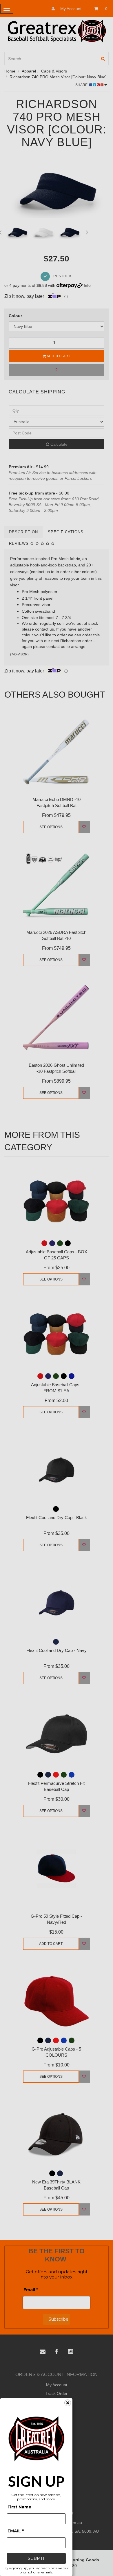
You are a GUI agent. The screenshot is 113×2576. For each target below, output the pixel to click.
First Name (19, 2507)
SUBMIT (36, 2558)
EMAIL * (16, 2531)
